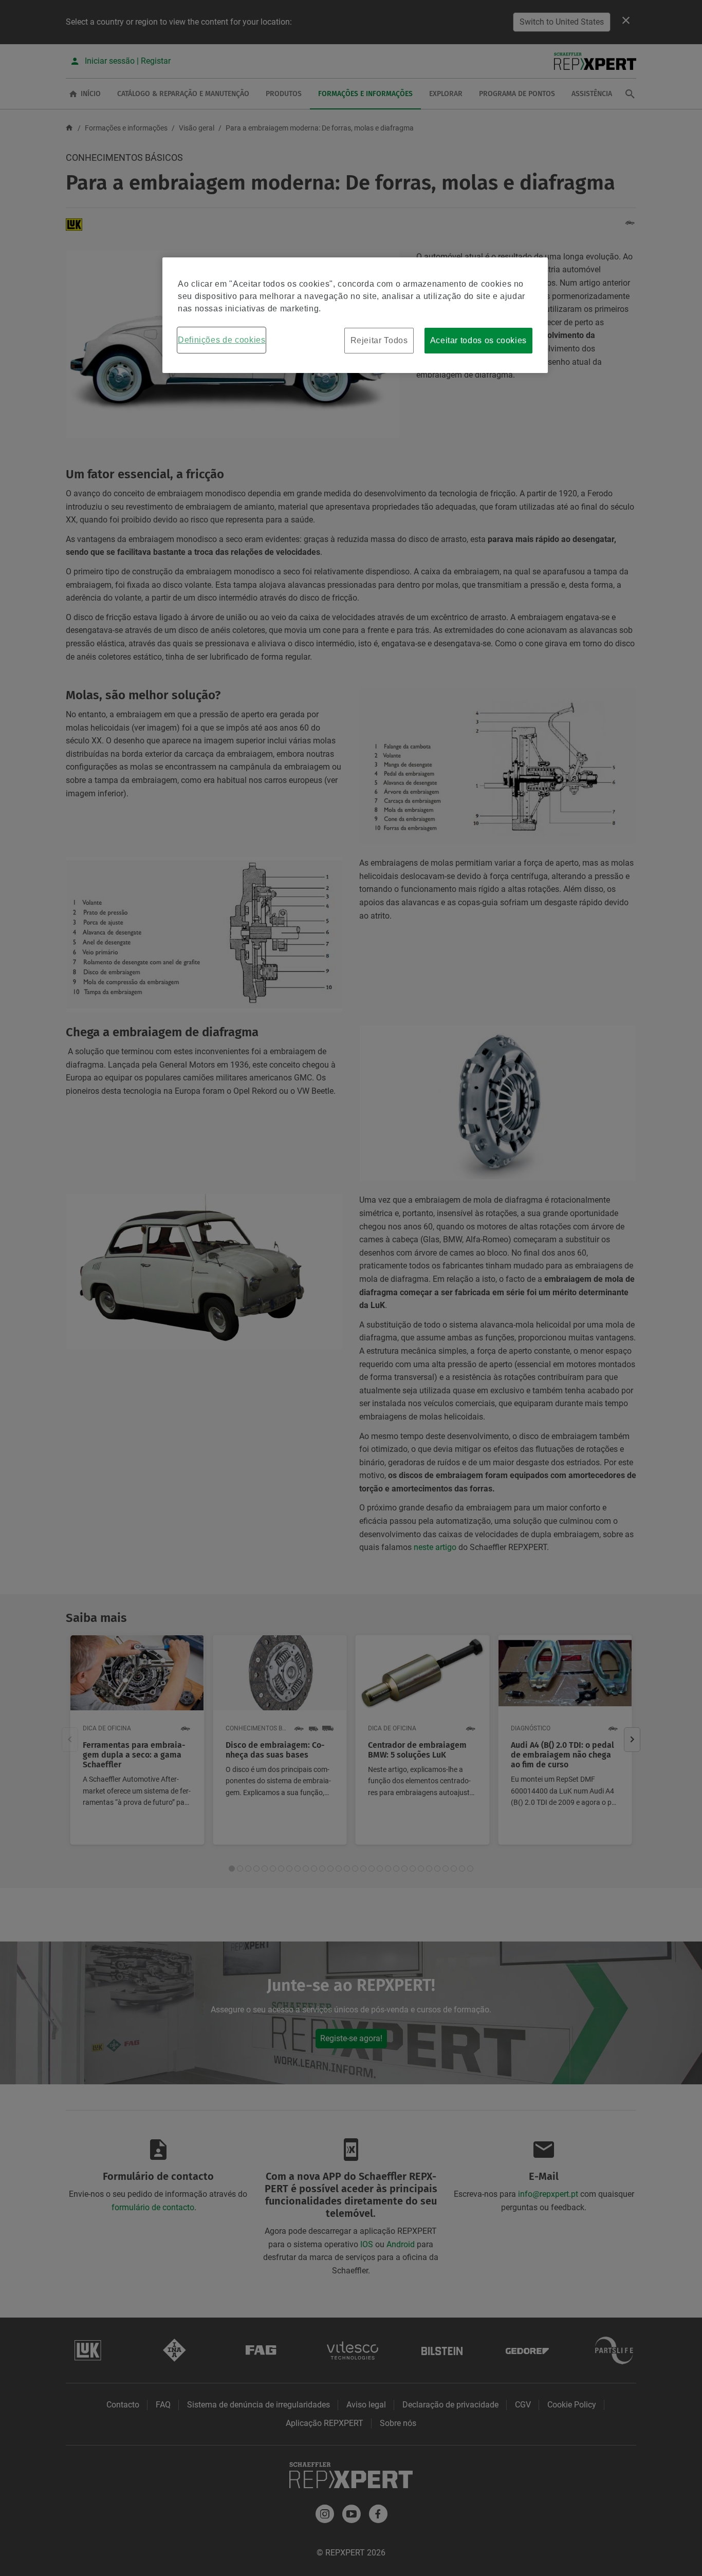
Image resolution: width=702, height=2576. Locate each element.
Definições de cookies (221, 340)
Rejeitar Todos (379, 340)
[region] (355, 315)
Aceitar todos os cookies (478, 340)
